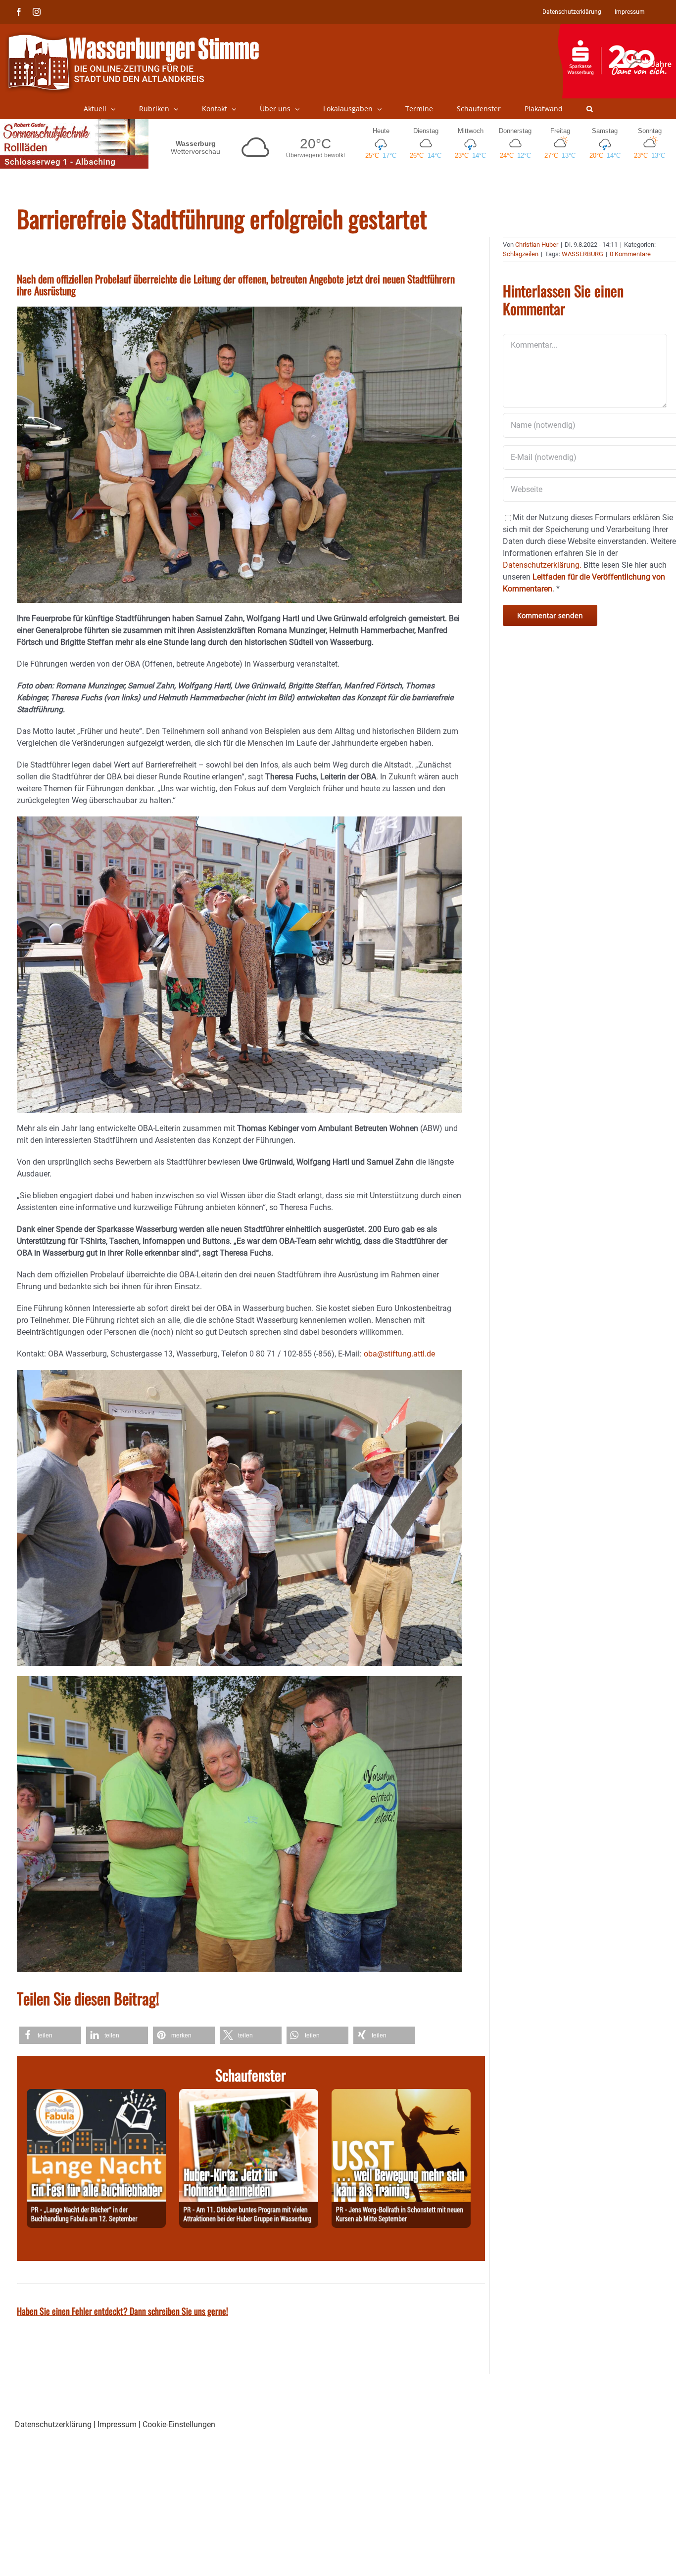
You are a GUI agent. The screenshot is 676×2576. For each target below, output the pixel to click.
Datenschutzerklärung (53, 2424)
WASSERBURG (582, 254)
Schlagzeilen (521, 254)
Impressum (117, 2424)
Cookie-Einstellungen (179, 2424)
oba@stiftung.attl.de (399, 1354)
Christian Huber (537, 245)
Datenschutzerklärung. (542, 565)
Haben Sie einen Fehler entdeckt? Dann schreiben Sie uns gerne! (122, 2311)
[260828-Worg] (401, 2095)
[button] (590, 109)
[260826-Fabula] (96, 2095)
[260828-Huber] (249, 2095)
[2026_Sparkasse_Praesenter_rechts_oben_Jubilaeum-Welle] (617, 29)
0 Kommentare (630, 254)
